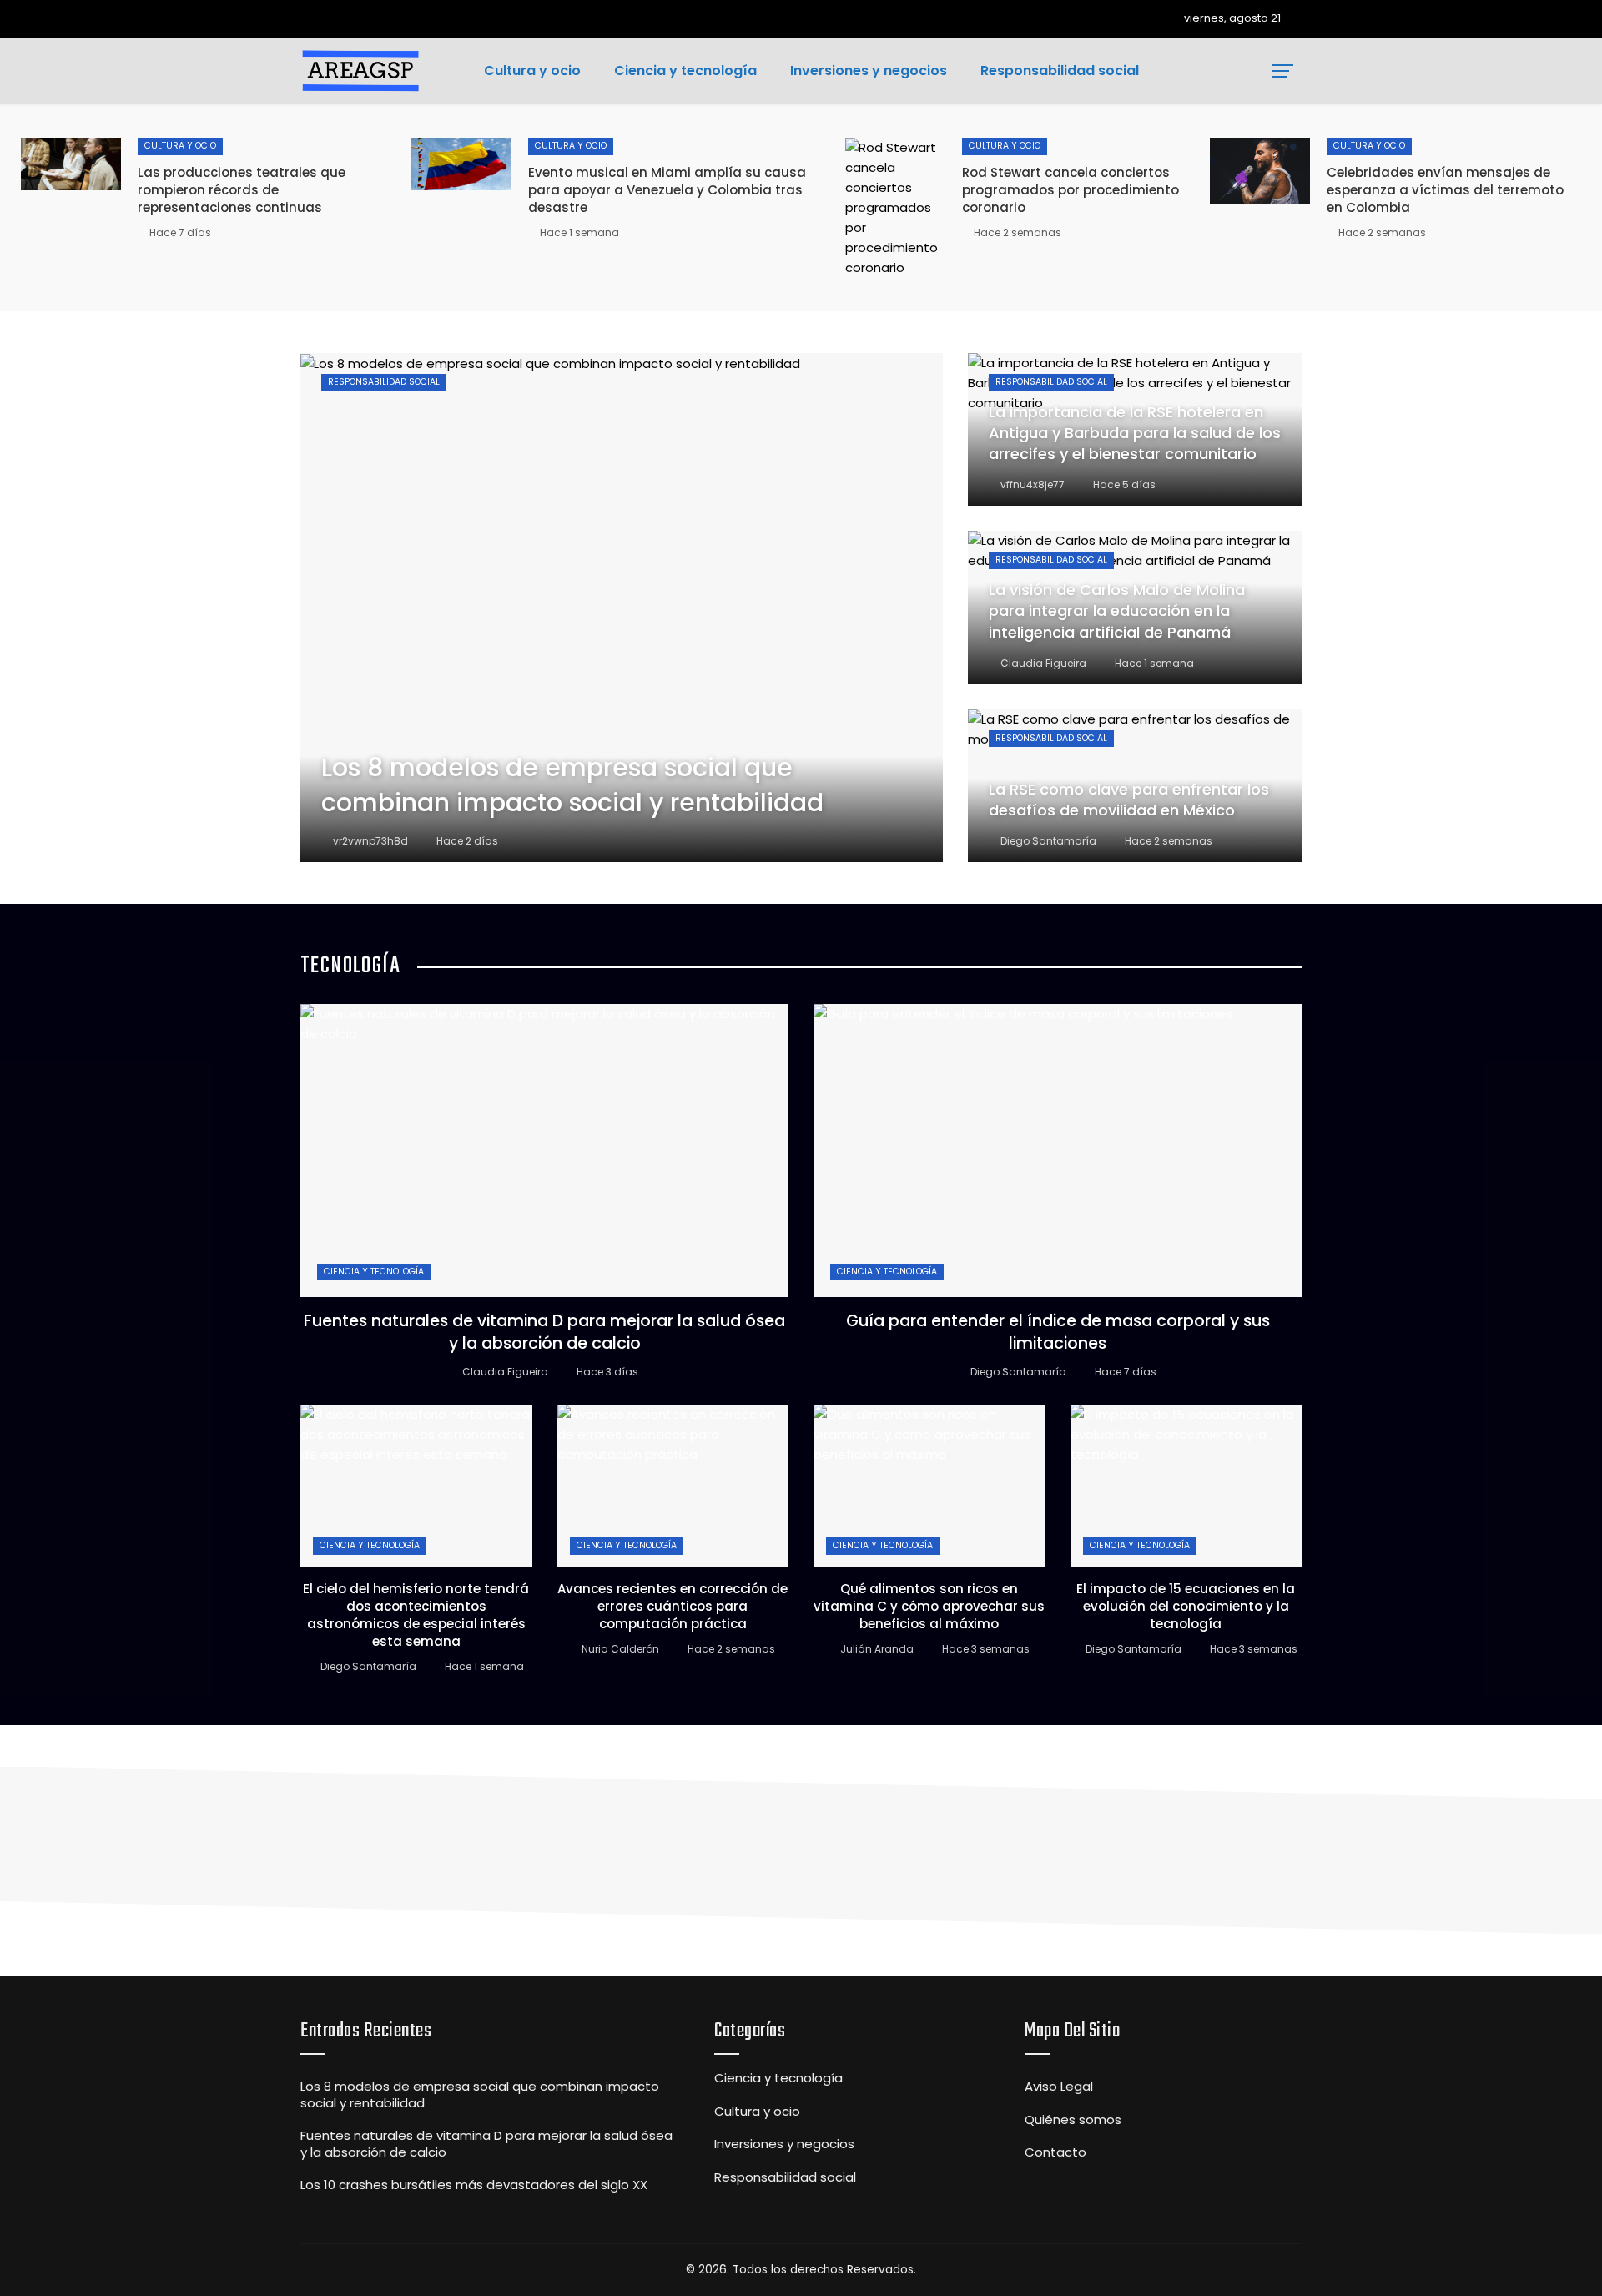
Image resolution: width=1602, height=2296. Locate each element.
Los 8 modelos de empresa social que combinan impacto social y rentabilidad (480, 2094)
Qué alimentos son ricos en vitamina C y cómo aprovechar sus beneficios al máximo (929, 1606)
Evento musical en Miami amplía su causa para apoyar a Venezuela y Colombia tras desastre (667, 190)
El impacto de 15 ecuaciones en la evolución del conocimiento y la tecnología (1186, 1606)
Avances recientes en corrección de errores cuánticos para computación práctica (673, 1606)
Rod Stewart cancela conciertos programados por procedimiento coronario (1071, 190)
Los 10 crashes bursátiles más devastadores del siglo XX (474, 2185)
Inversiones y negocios (784, 2144)
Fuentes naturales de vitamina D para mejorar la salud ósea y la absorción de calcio (544, 1332)
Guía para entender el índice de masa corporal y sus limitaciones (1058, 1332)
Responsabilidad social (384, 382)
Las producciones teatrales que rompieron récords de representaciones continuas (242, 190)
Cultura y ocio (180, 146)
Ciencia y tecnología (374, 1272)
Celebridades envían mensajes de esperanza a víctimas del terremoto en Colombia (1445, 190)
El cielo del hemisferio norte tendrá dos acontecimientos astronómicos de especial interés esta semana (416, 1615)
